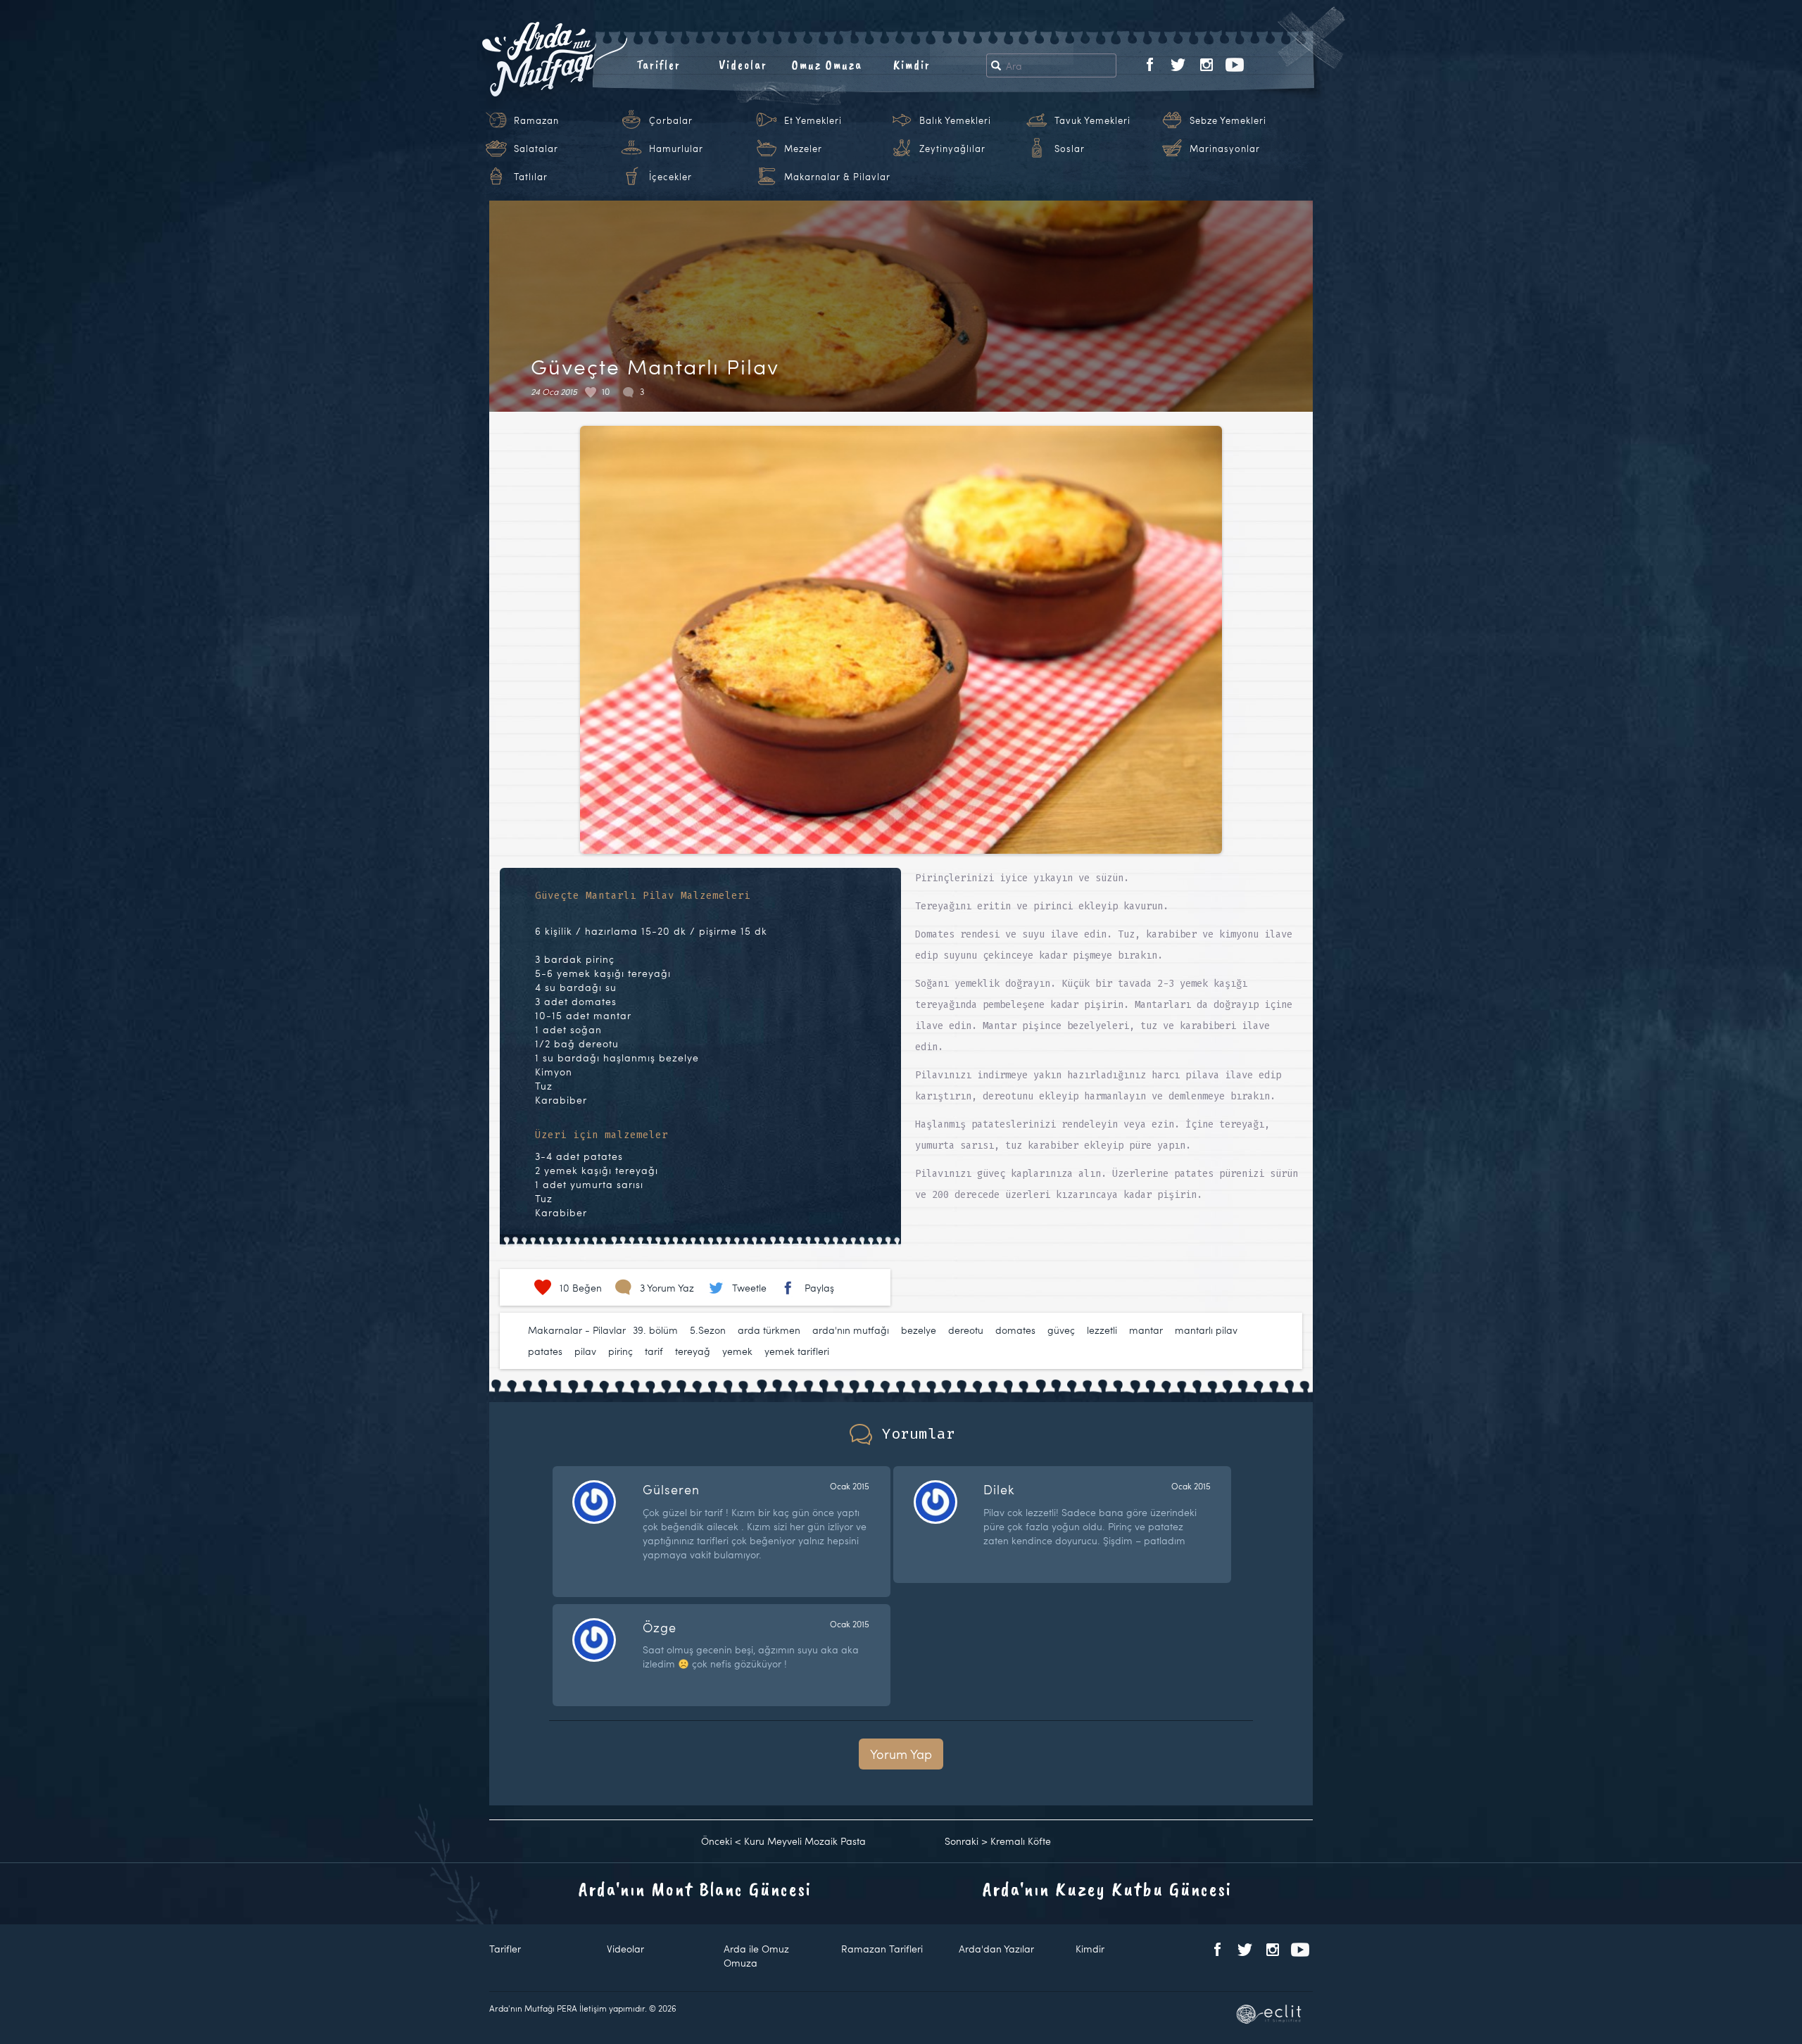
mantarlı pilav (1206, 1330)
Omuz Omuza (827, 65)
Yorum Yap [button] (901, 1754)
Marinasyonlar (1225, 149)
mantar (1146, 1330)
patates (545, 1351)
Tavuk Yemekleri (1092, 120)
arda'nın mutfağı (851, 1330)
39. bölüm (655, 1330)
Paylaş (819, 1288)
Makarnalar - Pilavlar (577, 1330)
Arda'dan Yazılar (996, 1949)
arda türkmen (769, 1330)
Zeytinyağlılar (952, 149)
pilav (585, 1351)
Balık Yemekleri (955, 120)
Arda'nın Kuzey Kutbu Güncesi (1107, 1889)
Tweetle (749, 1288)
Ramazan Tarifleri (882, 1949)
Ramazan (536, 120)
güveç (1061, 1330)
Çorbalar (671, 120)
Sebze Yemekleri (1228, 120)
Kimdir (912, 65)
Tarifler (659, 65)
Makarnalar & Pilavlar (837, 177)
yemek (737, 1351)
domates (1015, 1330)
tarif (654, 1351)
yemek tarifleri (797, 1351)
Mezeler (803, 149)
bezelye (919, 1330)
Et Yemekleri (813, 120)
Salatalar (536, 149)
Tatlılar (531, 177)
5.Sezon (708, 1330)
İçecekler (670, 177)
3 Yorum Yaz (667, 1288)
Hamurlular (676, 149)
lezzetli (1102, 1330)
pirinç (620, 1351)
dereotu (966, 1330)
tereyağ (693, 1351)
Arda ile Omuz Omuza (756, 1956)
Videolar (743, 65)
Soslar (1070, 149)
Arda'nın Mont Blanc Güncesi (695, 1889)
